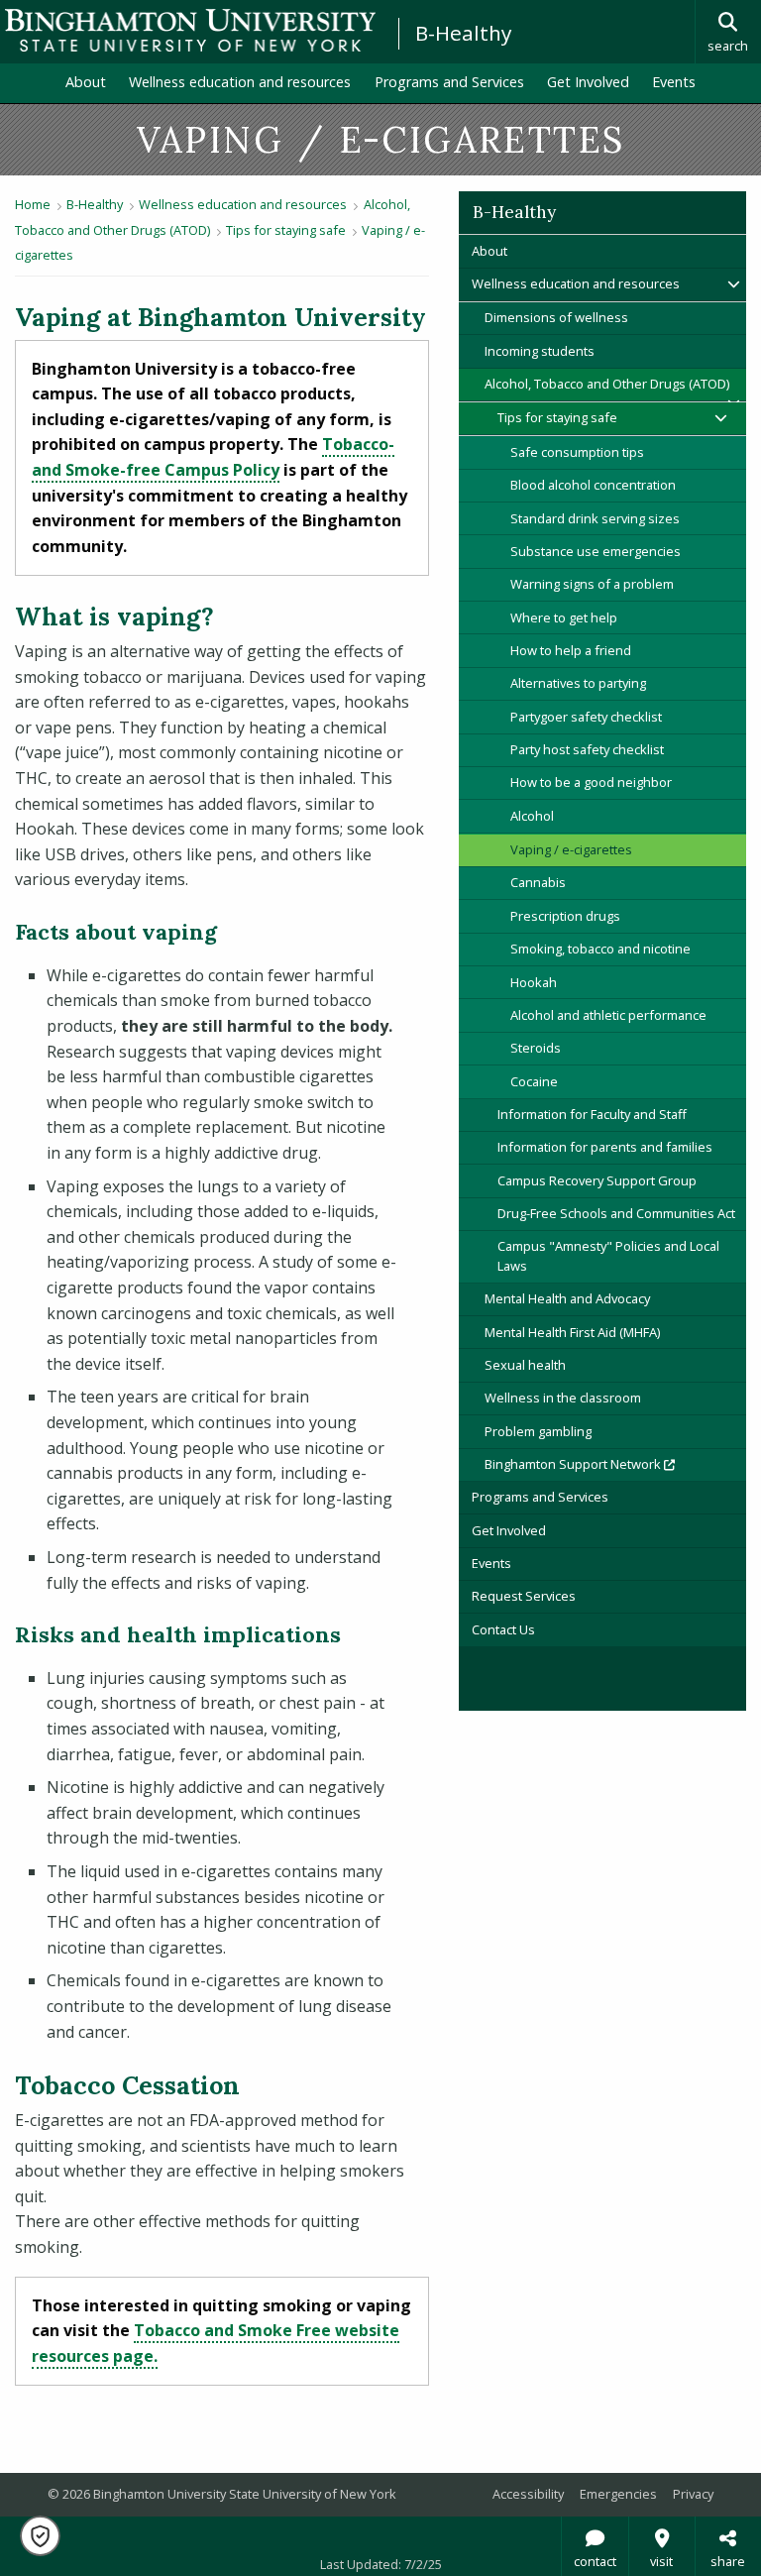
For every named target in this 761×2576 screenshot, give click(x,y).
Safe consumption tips (577, 452)
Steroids (536, 1048)
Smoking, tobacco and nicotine (600, 949)
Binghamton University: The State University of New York (190, 30)
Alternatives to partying (578, 683)
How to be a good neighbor (591, 782)
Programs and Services (449, 82)
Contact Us (503, 1629)
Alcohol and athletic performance (608, 1015)
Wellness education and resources (240, 82)
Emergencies (618, 2494)
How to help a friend (571, 650)
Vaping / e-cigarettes (571, 849)
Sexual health (525, 1365)
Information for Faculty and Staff (592, 1114)
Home (33, 204)
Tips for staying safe (286, 230)
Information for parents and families (605, 1147)
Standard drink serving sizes (595, 518)
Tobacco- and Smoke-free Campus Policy (213, 457)
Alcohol (532, 816)
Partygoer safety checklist (586, 717)
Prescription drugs (565, 916)
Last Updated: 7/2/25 (381, 2564)
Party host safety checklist (587, 749)
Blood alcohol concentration (593, 485)
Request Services (524, 1596)
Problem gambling (538, 1431)
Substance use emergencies (596, 551)
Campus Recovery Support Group (597, 1180)
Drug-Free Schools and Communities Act (616, 1213)
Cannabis (538, 882)
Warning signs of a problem (592, 584)
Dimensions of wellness (556, 317)
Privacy (693, 2494)
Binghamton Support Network (615, 1463)
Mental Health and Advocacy (567, 1298)
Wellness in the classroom (563, 1398)
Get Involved (588, 82)
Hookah (534, 982)
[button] (40, 2536)
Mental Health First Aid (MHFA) (572, 1332)
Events (674, 82)
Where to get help (564, 617)
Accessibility (528, 2494)
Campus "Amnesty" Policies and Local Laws (608, 1255)
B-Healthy (463, 33)
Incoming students (540, 351)
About (86, 82)
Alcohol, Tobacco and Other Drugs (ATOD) (607, 384)
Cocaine (534, 1081)
